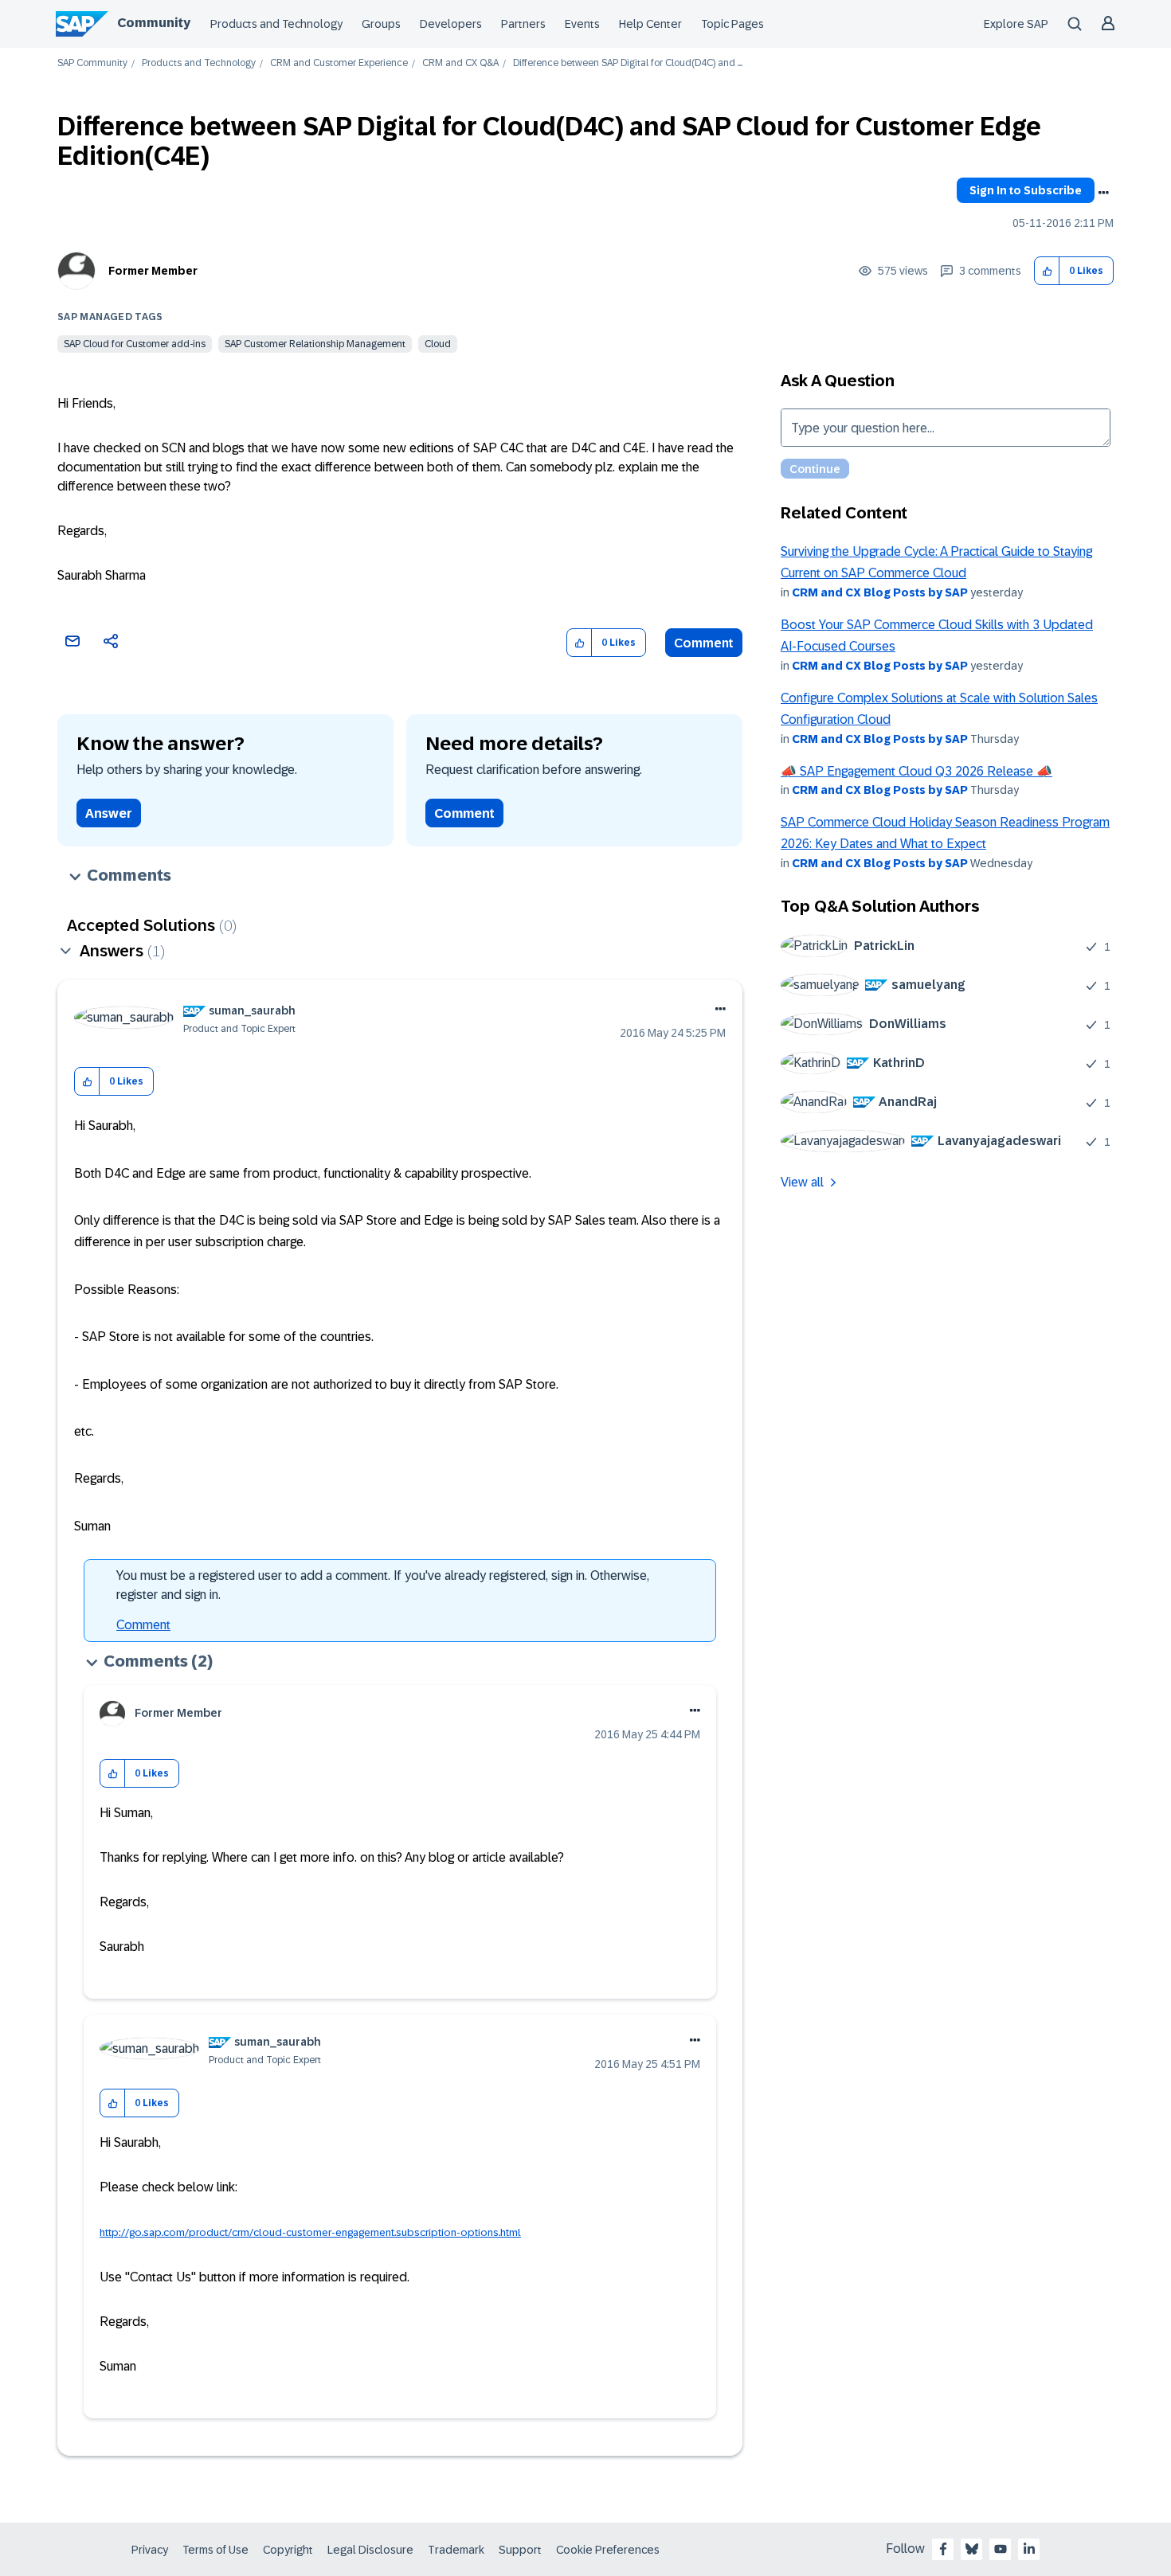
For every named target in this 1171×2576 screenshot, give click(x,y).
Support (520, 2550)
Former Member (153, 271)
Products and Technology (276, 24)
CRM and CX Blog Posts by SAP (880, 592)
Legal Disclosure (370, 2550)
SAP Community (92, 63)
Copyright (288, 2550)
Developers (451, 24)
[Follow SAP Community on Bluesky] (972, 2549)
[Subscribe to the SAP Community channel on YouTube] (1001, 2549)
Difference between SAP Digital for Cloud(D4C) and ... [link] (628, 63)
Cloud (438, 344)
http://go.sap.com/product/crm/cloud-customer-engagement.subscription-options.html (310, 2232)
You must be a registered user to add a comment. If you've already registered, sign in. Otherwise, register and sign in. (383, 1585)
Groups (381, 24)
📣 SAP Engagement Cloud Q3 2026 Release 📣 (916, 771)
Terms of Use (215, 2550)
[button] (1047, 271)
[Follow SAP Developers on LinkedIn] (1029, 2549)
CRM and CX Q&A (460, 63)
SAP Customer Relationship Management (315, 344)
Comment (704, 643)
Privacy (150, 2550)
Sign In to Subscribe (1026, 190)
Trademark (456, 2550)
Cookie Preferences (608, 2550)
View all (802, 1182)
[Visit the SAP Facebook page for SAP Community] (943, 2549)
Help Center (650, 24)
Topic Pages (732, 24)
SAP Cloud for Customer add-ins (135, 344)
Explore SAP (1016, 24)
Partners (523, 24)
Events (582, 24)
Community (154, 23)
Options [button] (1103, 193)
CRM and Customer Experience (339, 63)
